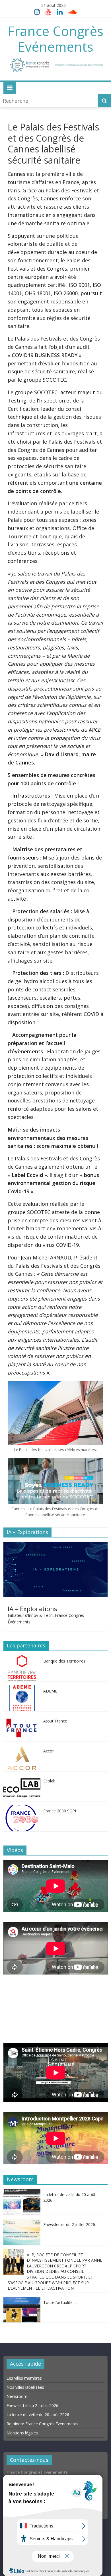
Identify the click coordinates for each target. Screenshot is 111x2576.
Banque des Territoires (64, 1661)
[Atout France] (22, 1719)
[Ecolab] (22, 1779)
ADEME (50, 1691)
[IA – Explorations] (56, 1546)
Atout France (55, 1721)
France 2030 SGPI (60, 1811)
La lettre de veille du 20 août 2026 (38, 2415)
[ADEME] (22, 1689)
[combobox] (50, 101)
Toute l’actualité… (59, 2302)
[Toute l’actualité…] (22, 2301)
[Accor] (22, 1749)
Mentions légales (22, 2433)
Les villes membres (24, 2378)
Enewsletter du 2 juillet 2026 (69, 2224)
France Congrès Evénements (56, 39)
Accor (49, 1751)
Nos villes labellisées (25, 2387)
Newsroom (17, 2396)
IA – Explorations (32, 1609)
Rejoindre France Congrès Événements (42, 2424)
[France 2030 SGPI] (22, 1809)
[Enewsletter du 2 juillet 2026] (22, 2223)
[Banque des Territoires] (22, 1659)
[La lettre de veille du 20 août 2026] (22, 2193)
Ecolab (49, 1781)
